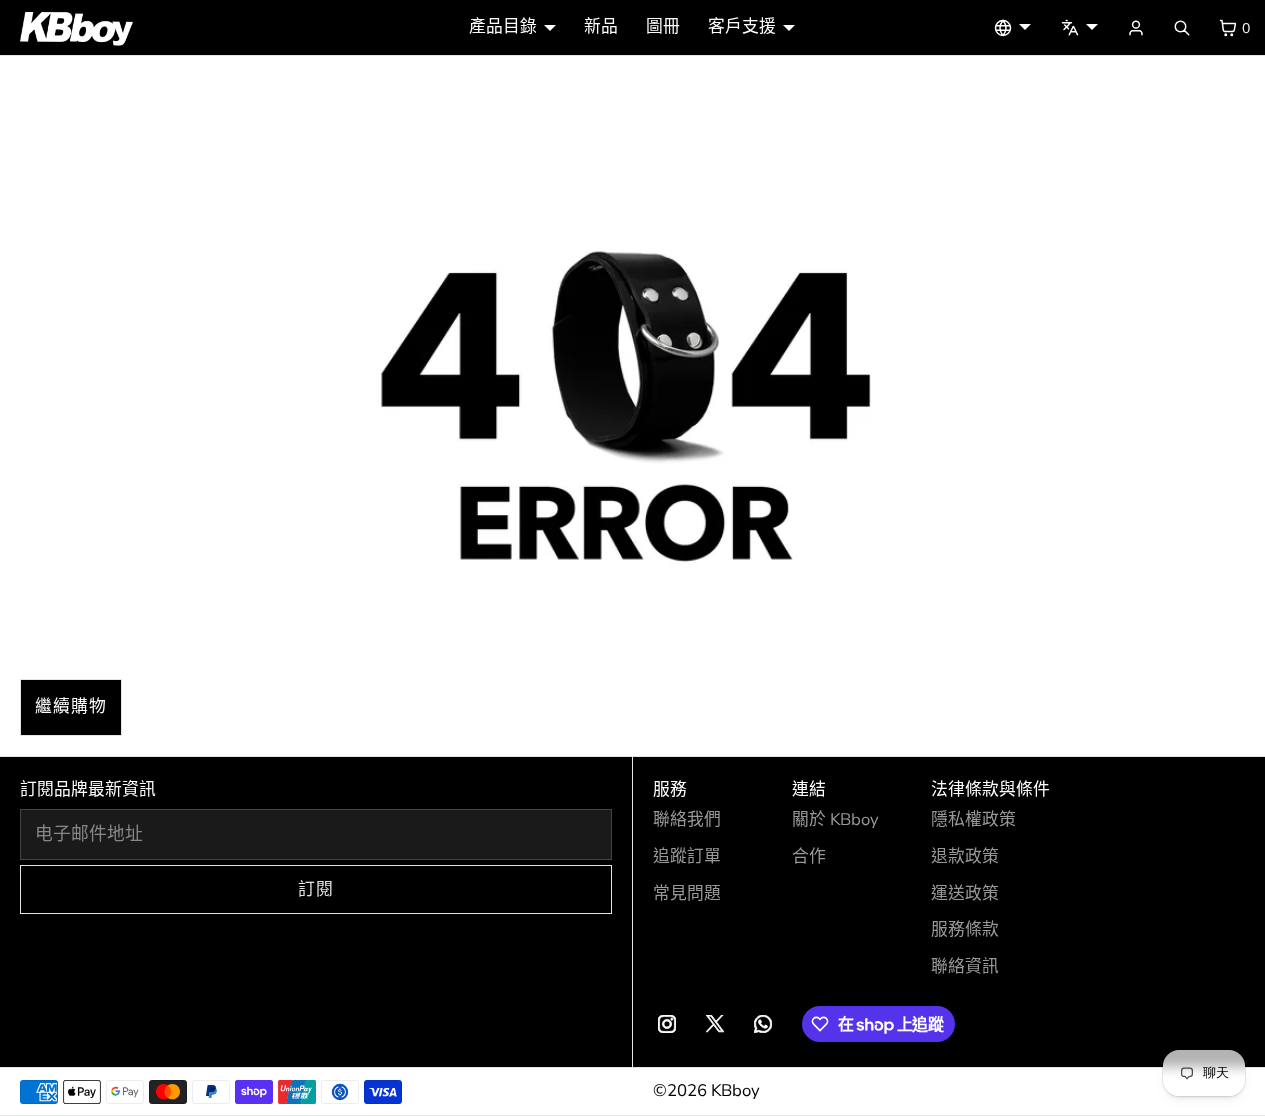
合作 (809, 856)
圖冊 (663, 26)
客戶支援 (742, 26)
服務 (670, 789)
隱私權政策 (973, 819)
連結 (809, 789)
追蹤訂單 (687, 856)
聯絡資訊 (965, 966)
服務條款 (965, 929)
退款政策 (965, 856)
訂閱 (316, 889)
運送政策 (965, 893)
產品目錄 (503, 26)
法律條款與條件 (990, 789)
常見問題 (687, 893)
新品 (601, 26)
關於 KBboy (835, 819)
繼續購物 (71, 706)
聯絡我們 (687, 819)
